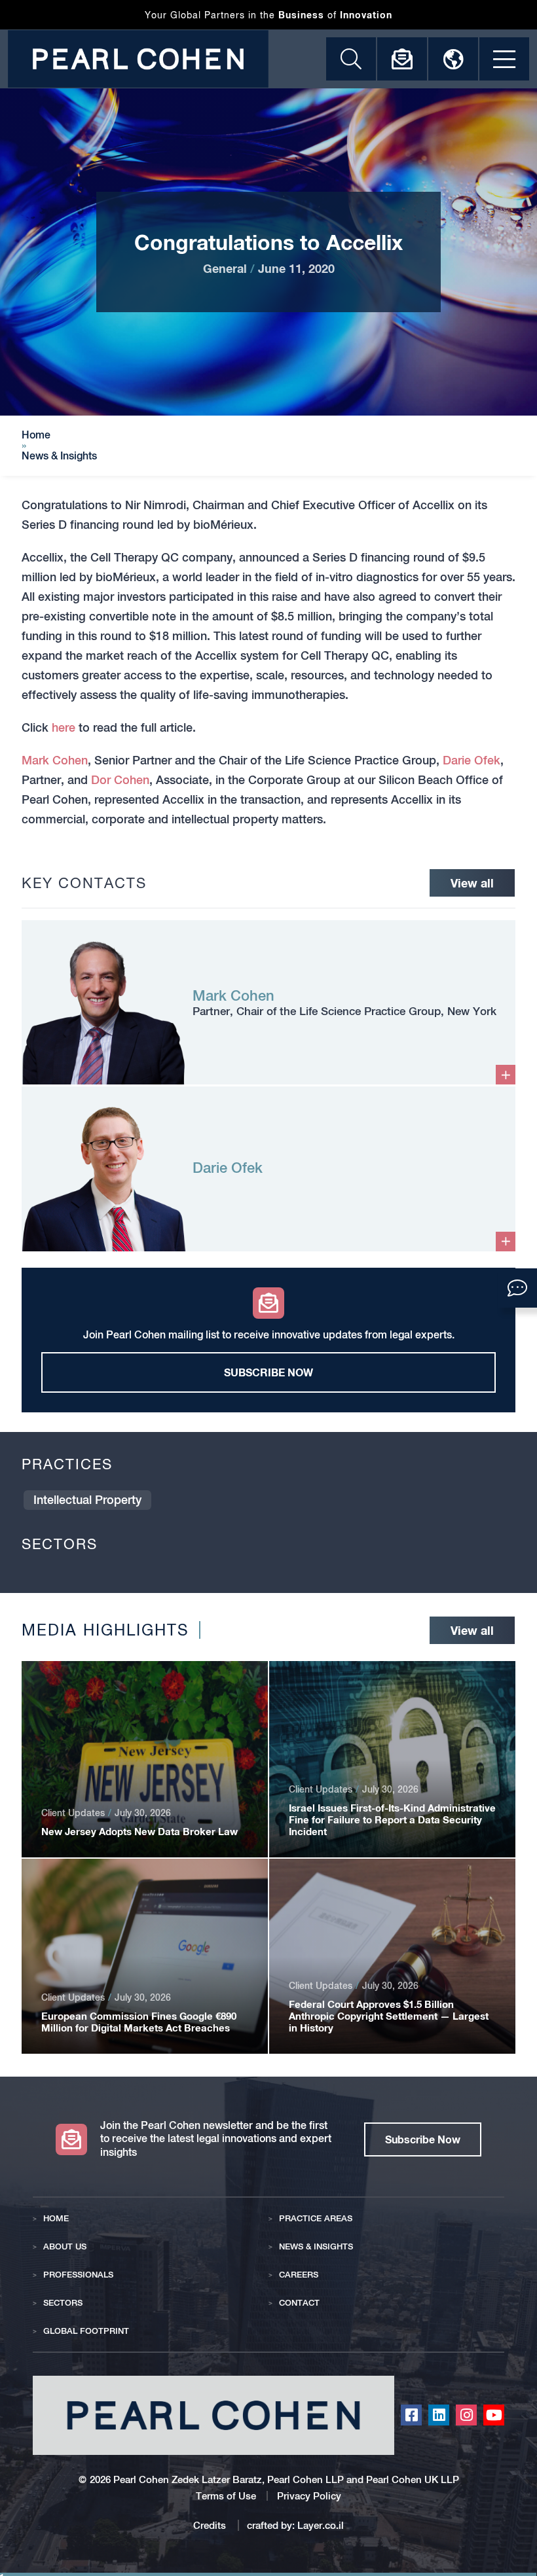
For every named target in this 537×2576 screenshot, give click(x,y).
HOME (56, 2218)
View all (472, 883)
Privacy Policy (309, 2496)
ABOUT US (65, 2246)
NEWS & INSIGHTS (316, 2246)
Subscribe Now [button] (423, 2139)
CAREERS (299, 2275)
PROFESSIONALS (78, 2275)
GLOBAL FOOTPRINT (86, 2331)
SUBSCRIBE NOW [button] (268, 1372)
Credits (211, 2525)
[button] (517, 1288)
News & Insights (59, 456)
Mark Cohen (55, 760)
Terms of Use (226, 2496)
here (64, 727)
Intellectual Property (87, 1500)
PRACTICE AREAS (316, 2218)
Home (36, 435)
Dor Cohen (120, 780)
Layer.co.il (321, 2525)
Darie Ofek (472, 760)
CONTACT (299, 2303)
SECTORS (63, 2303)
